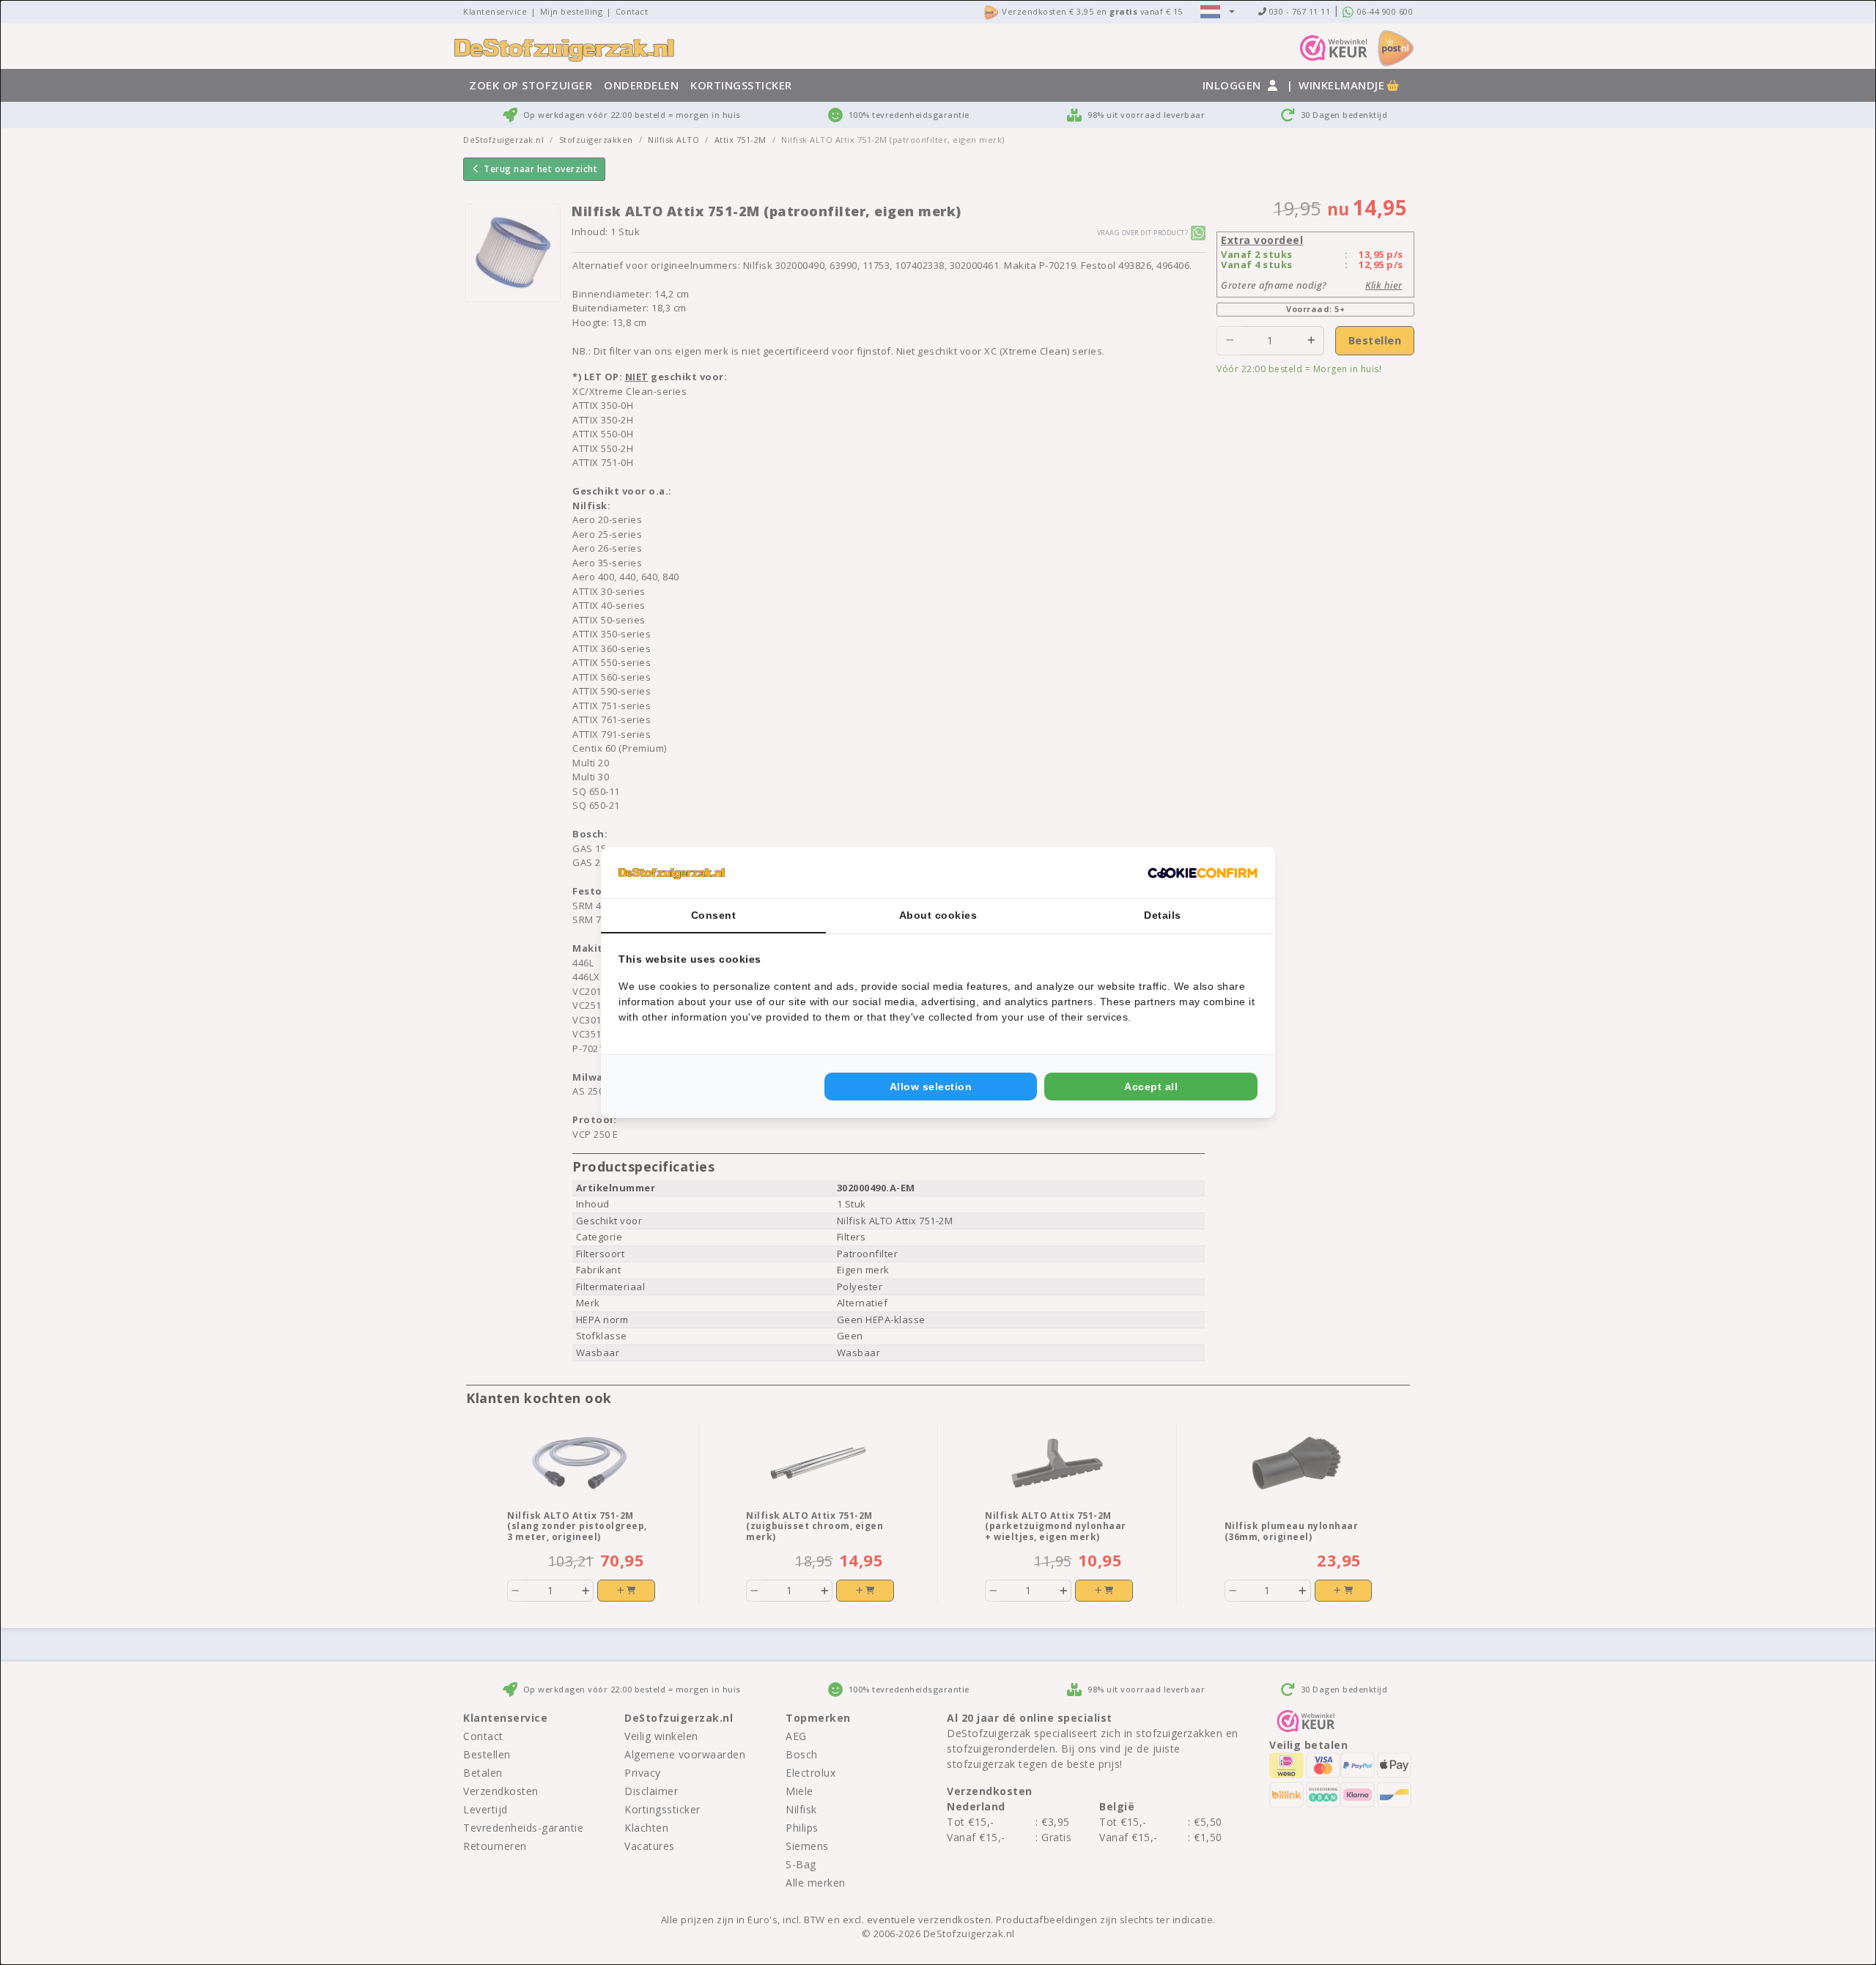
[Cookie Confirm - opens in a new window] (1203, 873)
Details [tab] (1163, 915)
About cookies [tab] (938, 915)
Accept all (1151, 1087)
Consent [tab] (714, 915)
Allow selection (931, 1087)
